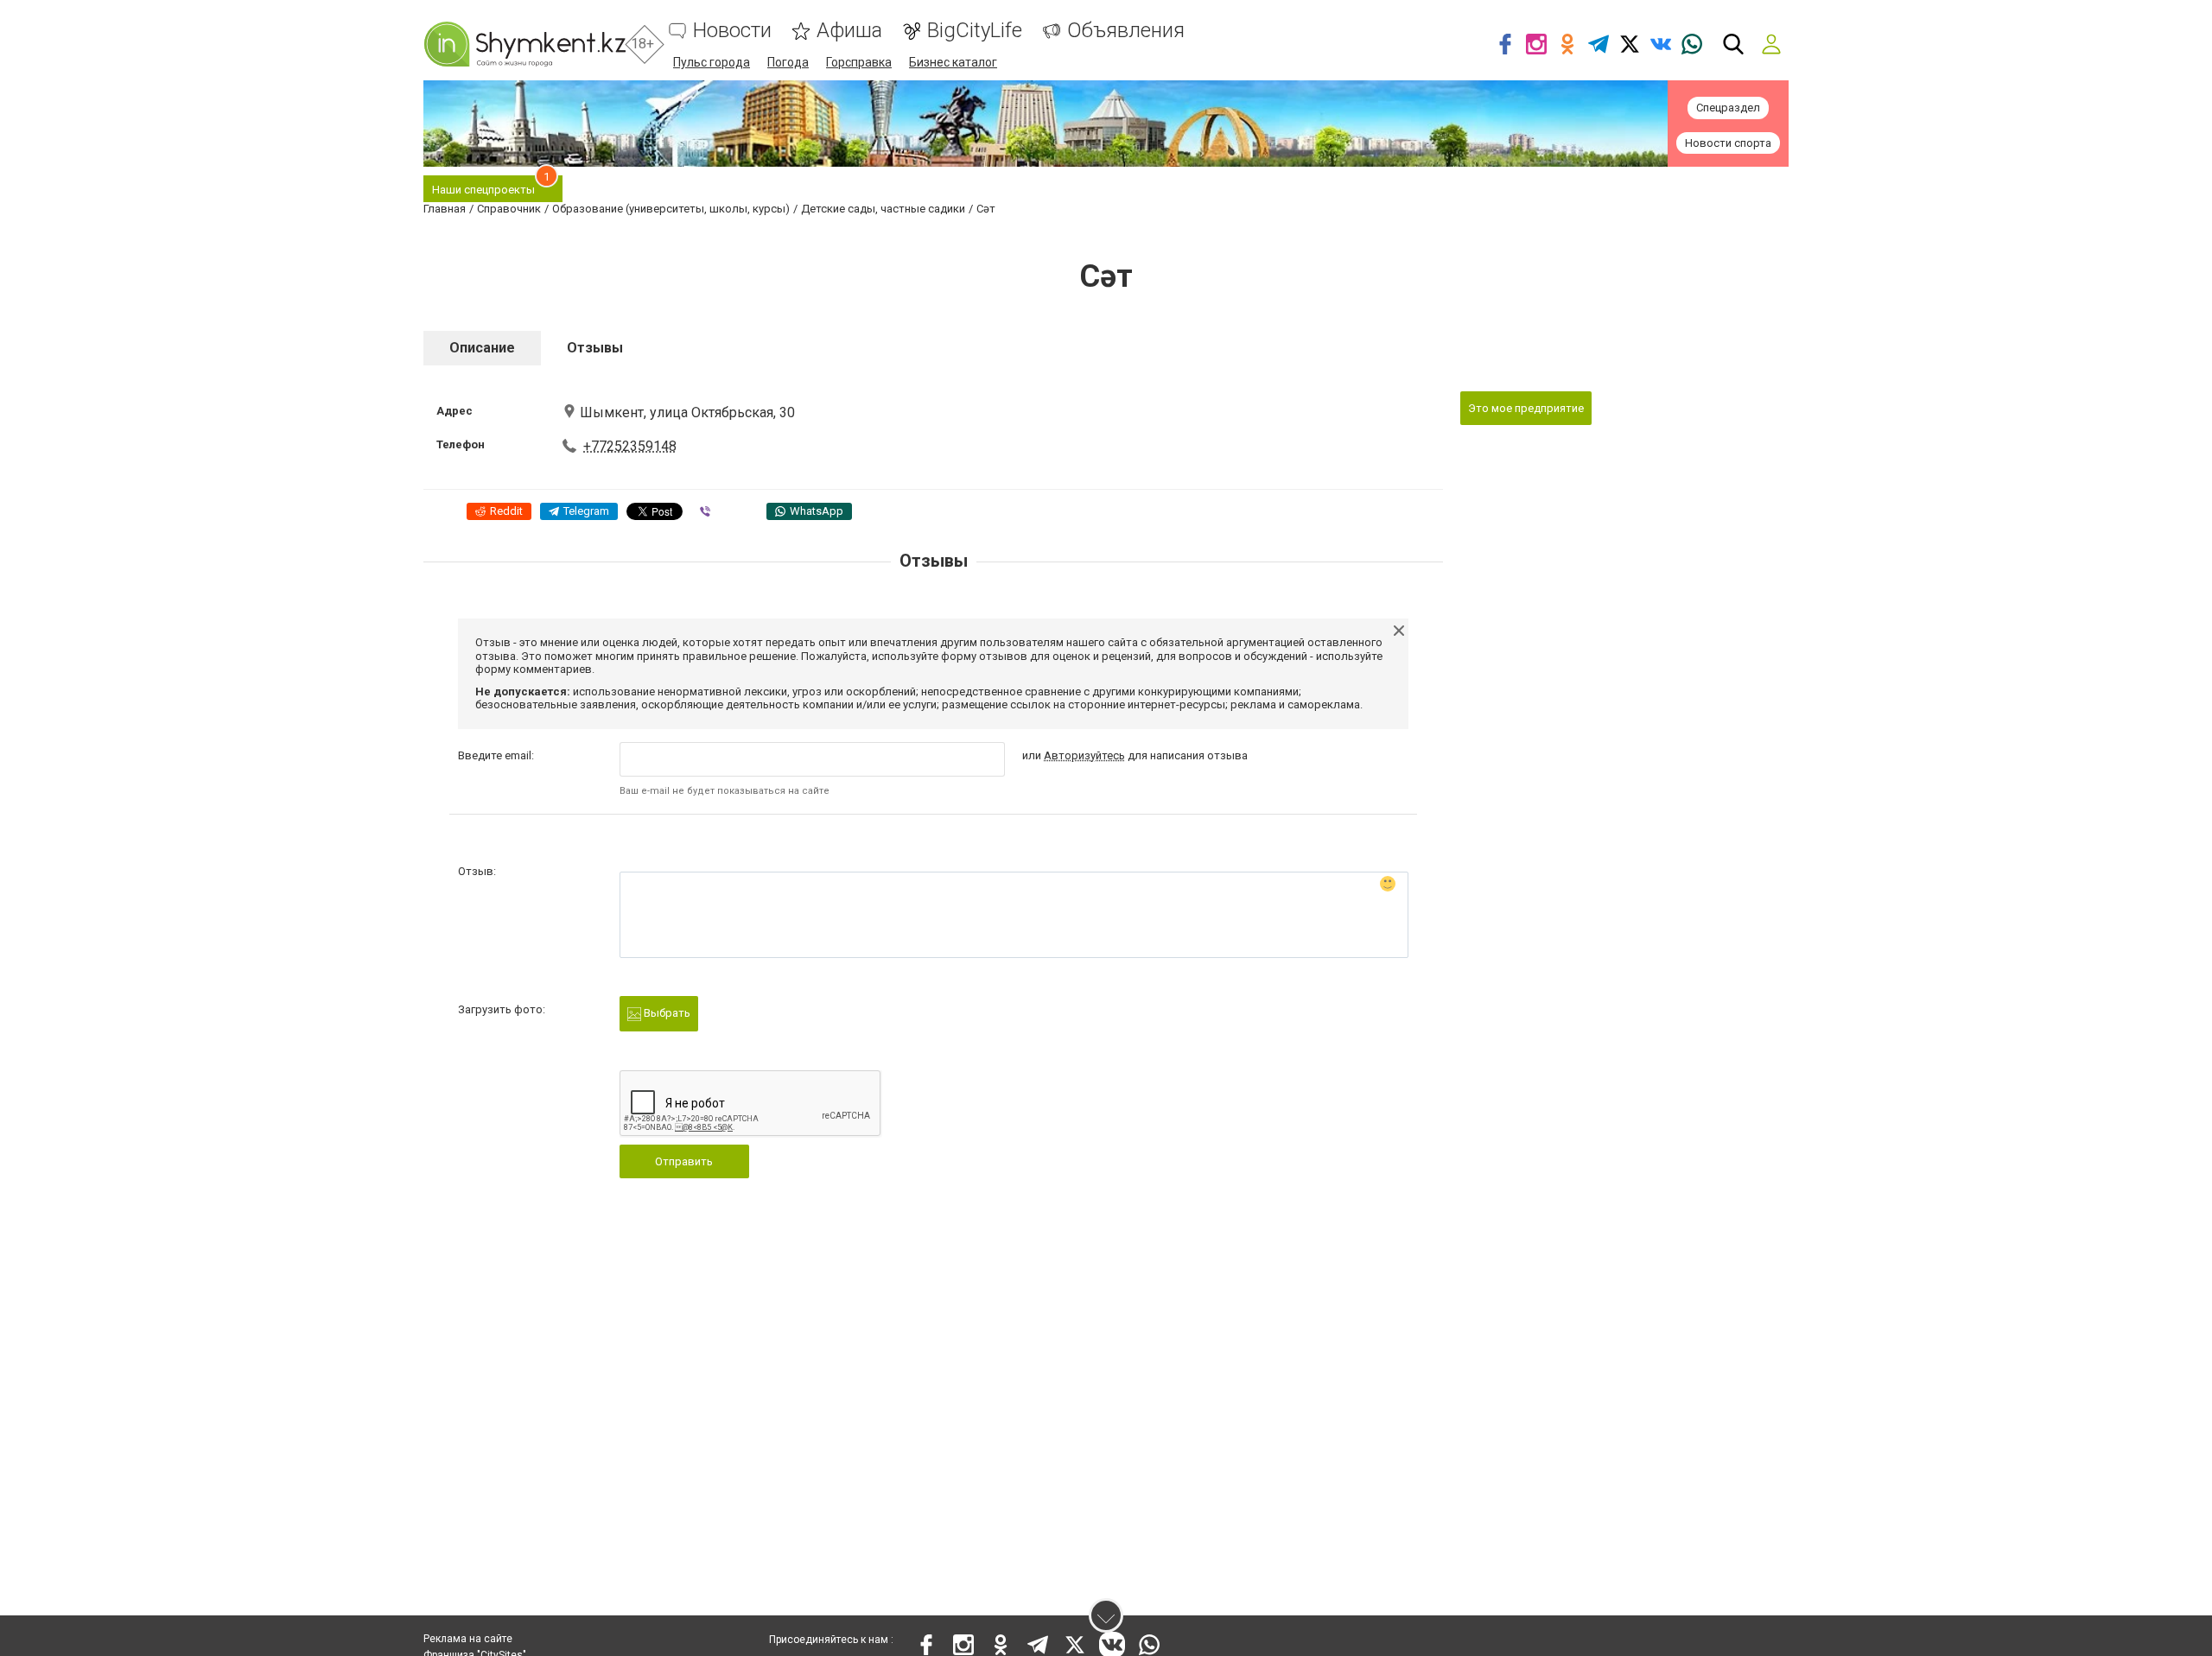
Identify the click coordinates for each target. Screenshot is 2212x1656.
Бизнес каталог (953, 62)
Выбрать (666, 1013)
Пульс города (712, 62)
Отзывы (595, 348)
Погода (788, 62)
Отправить (684, 1161)
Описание (482, 348)
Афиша (849, 31)
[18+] (524, 44)
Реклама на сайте (468, 1639)
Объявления (1126, 31)
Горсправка (859, 62)
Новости (732, 31)
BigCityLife (975, 31)
